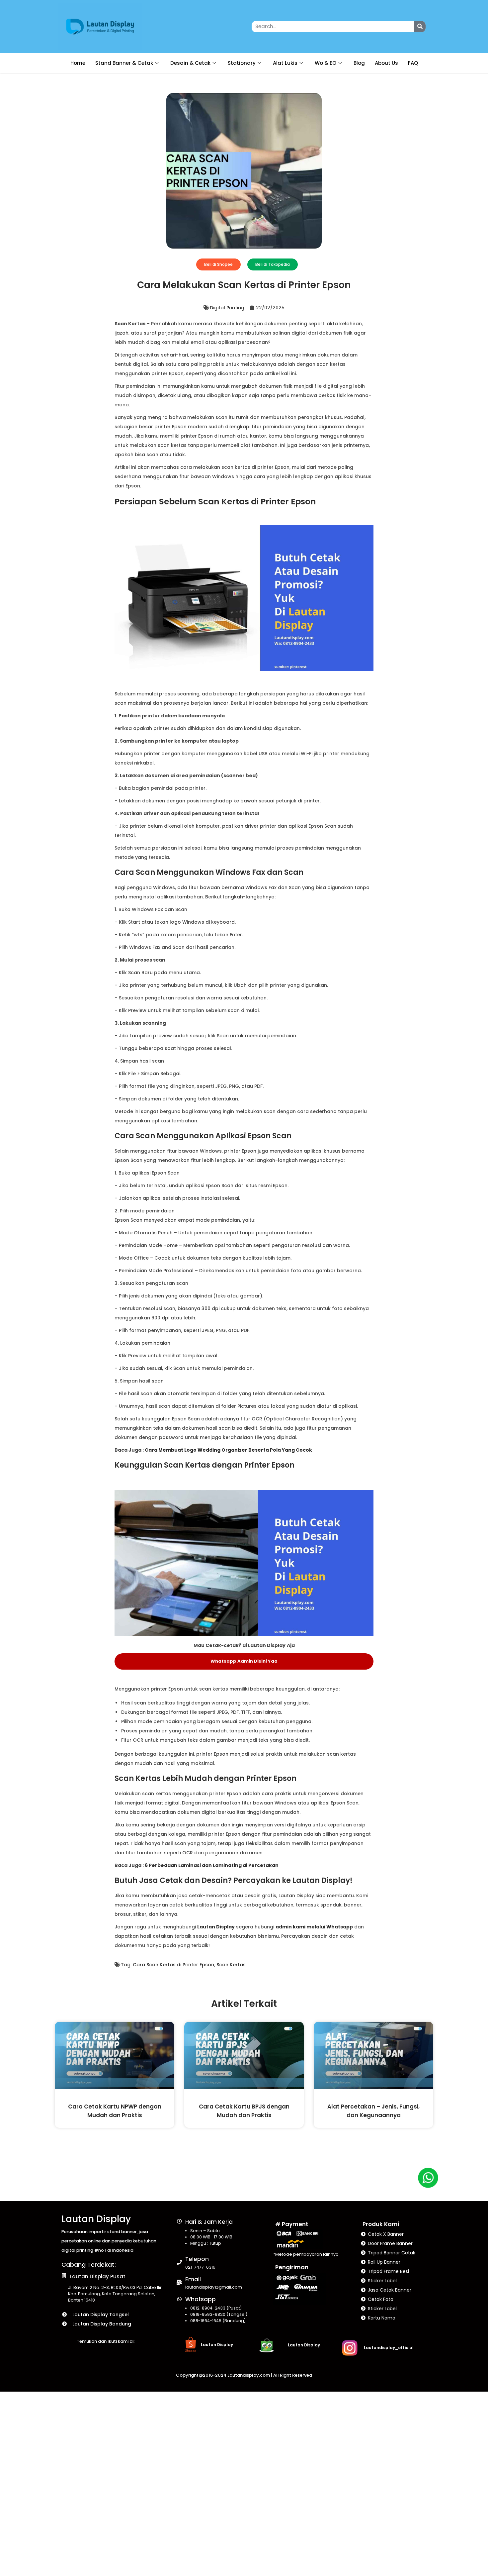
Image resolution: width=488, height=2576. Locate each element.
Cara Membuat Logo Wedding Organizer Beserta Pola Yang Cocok (228, 1450)
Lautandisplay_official (389, 2348)
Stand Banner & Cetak (124, 63)
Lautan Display (96, 2219)
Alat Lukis (285, 63)
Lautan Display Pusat (98, 2276)
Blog (359, 63)
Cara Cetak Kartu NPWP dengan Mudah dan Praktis (115, 2111)
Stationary (242, 63)
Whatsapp (201, 2299)
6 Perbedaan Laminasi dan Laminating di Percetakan (212, 1865)
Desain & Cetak (190, 63)
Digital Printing (227, 308)
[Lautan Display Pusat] (64, 2276)
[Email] (179, 2282)
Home (78, 63)
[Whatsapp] (179, 2299)
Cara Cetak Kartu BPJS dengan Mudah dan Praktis (244, 2111)
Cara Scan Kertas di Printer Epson (173, 1965)
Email (193, 2279)
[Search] (420, 27)
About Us (386, 63)
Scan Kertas (231, 1965)
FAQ (413, 63)
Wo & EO (325, 63)
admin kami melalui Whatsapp (314, 1927)
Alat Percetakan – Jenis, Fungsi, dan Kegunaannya (373, 2111)
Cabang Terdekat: (89, 2265)
